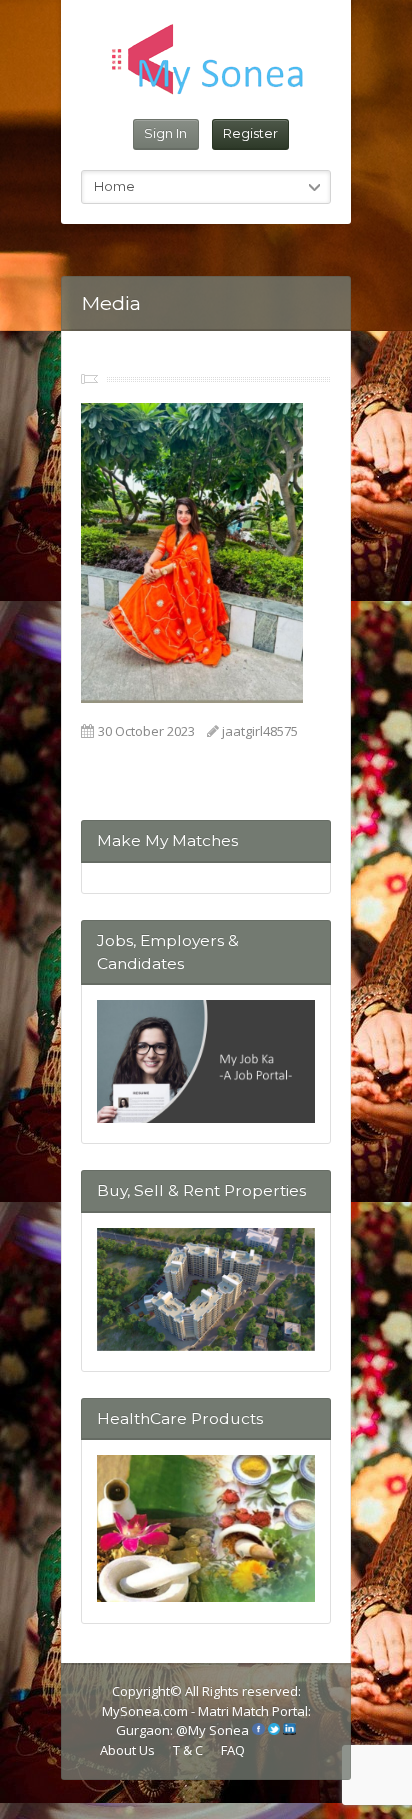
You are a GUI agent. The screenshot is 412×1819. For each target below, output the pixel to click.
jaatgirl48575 (260, 731)
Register (250, 133)
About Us (127, 1750)
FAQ (233, 1750)
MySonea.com (146, 1711)
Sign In (165, 133)
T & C (188, 1750)
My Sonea (218, 1730)
